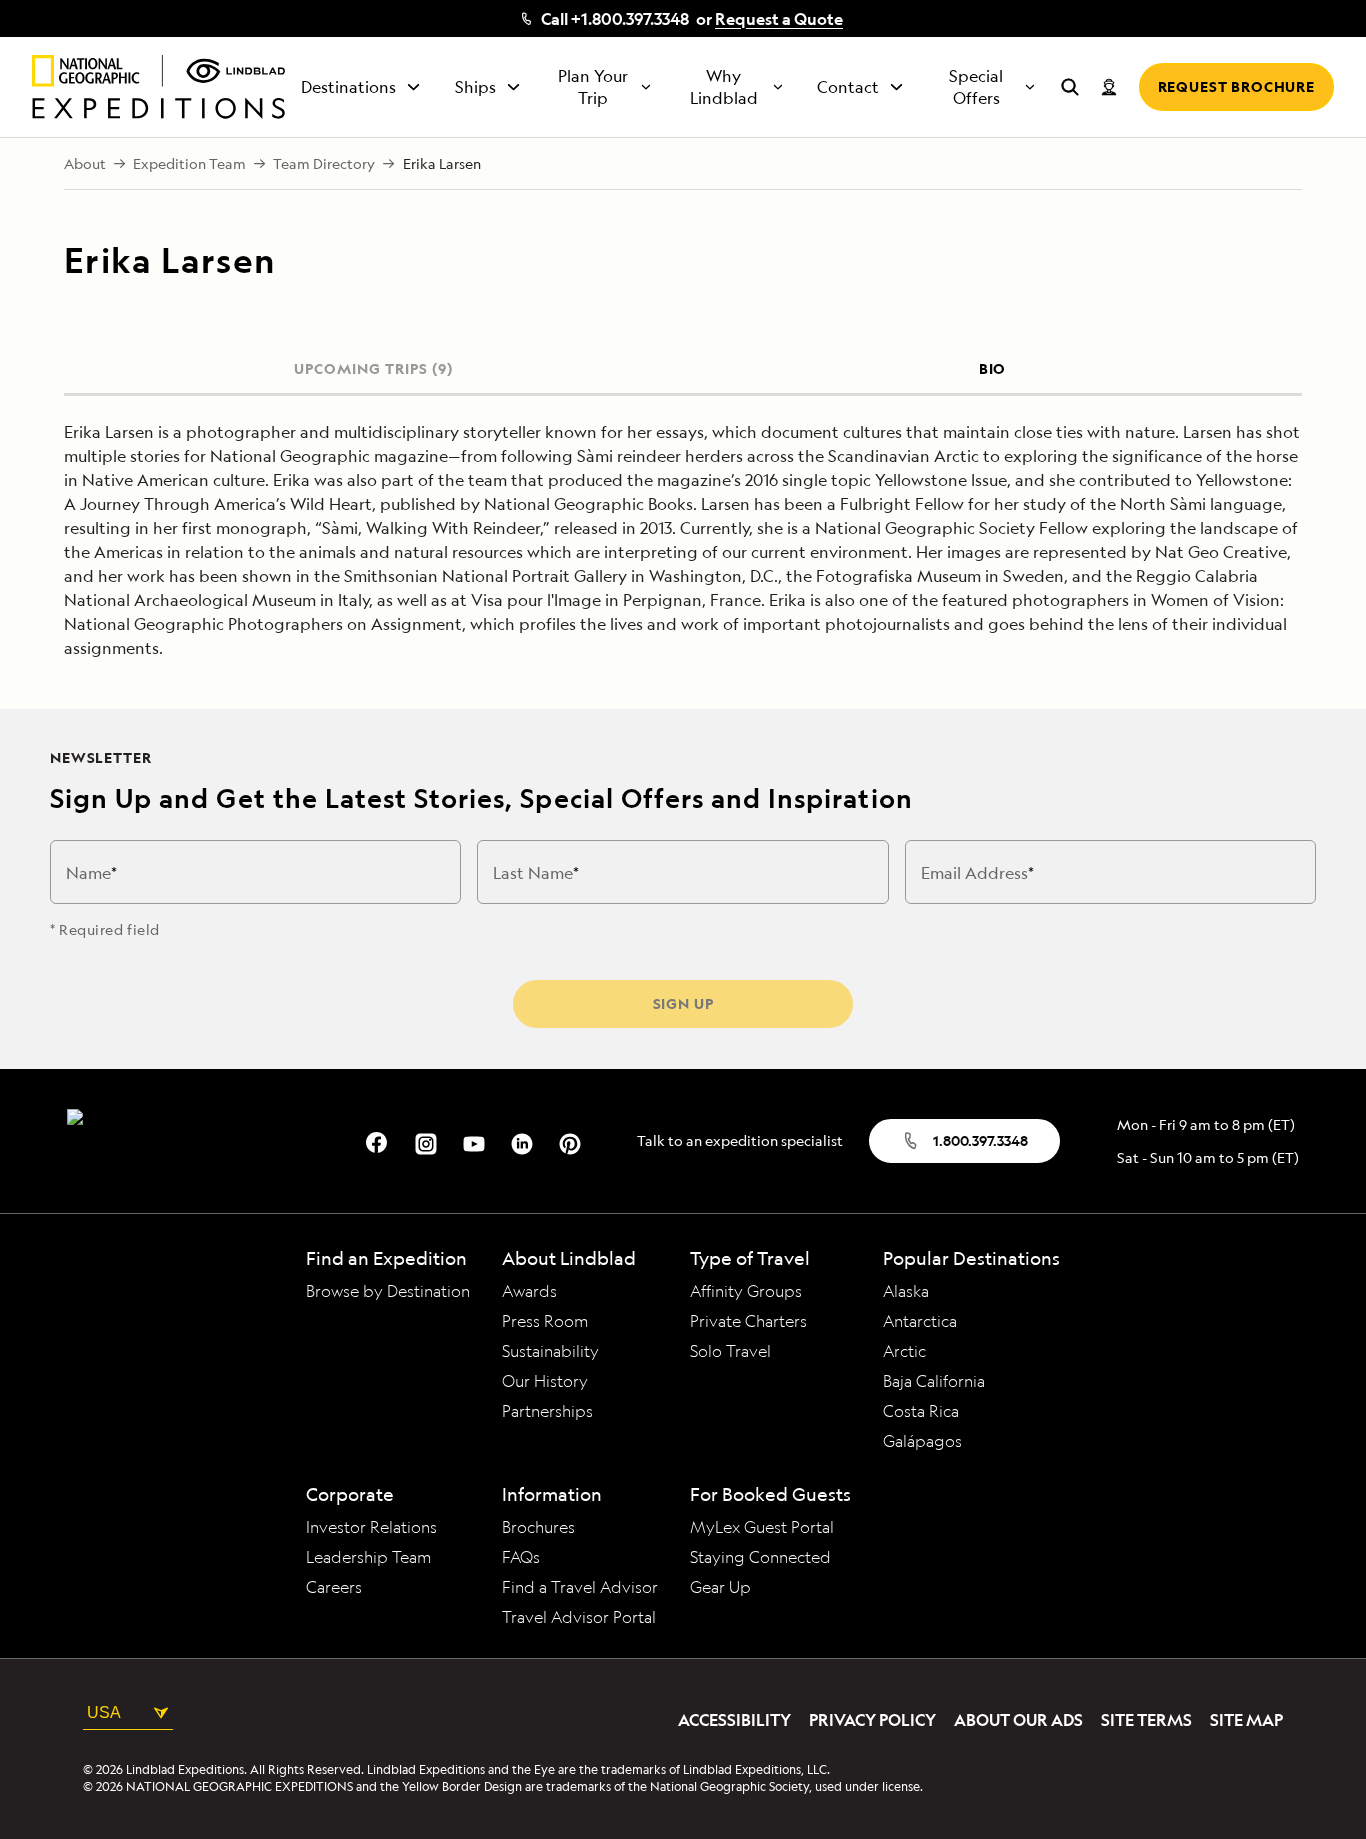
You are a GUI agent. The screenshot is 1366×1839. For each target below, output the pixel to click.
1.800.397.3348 (980, 1140)
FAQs (521, 1557)
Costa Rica (921, 1411)
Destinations (348, 87)
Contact (848, 87)
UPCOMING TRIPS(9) (373, 368)
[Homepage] (158, 87)
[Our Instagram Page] (426, 1141)
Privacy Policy (872, 1720)
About (85, 164)
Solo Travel (730, 1351)
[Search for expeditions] (1070, 87)
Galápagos (922, 1441)
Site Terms (1146, 1720)
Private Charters (748, 1321)
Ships (475, 87)
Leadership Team (369, 1557)
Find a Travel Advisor (580, 1587)
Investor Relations (371, 1527)
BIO (993, 368)
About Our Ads (1018, 1720)
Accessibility (734, 1720)
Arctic (904, 1351)
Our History (545, 1381)
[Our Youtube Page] (474, 1141)
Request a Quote (779, 19)
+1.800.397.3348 (630, 19)
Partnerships (547, 1411)
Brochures (538, 1527)
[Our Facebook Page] (378, 1141)
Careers (334, 1587)
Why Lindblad (724, 87)
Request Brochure (1236, 86)
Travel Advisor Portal (579, 1617)
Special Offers (976, 87)
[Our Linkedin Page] (522, 1141)
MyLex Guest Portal (762, 1527)
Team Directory (324, 164)
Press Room (545, 1321)
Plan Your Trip (593, 87)
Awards (529, 1291)
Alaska (906, 1291)
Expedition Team (189, 164)
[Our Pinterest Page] (570, 1141)
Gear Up (720, 1587)
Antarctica (920, 1321)
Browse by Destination (388, 1291)
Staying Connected (760, 1557)
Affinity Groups (746, 1291)
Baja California (934, 1381)
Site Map (1246, 1720)
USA (104, 1712)
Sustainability (550, 1351)
